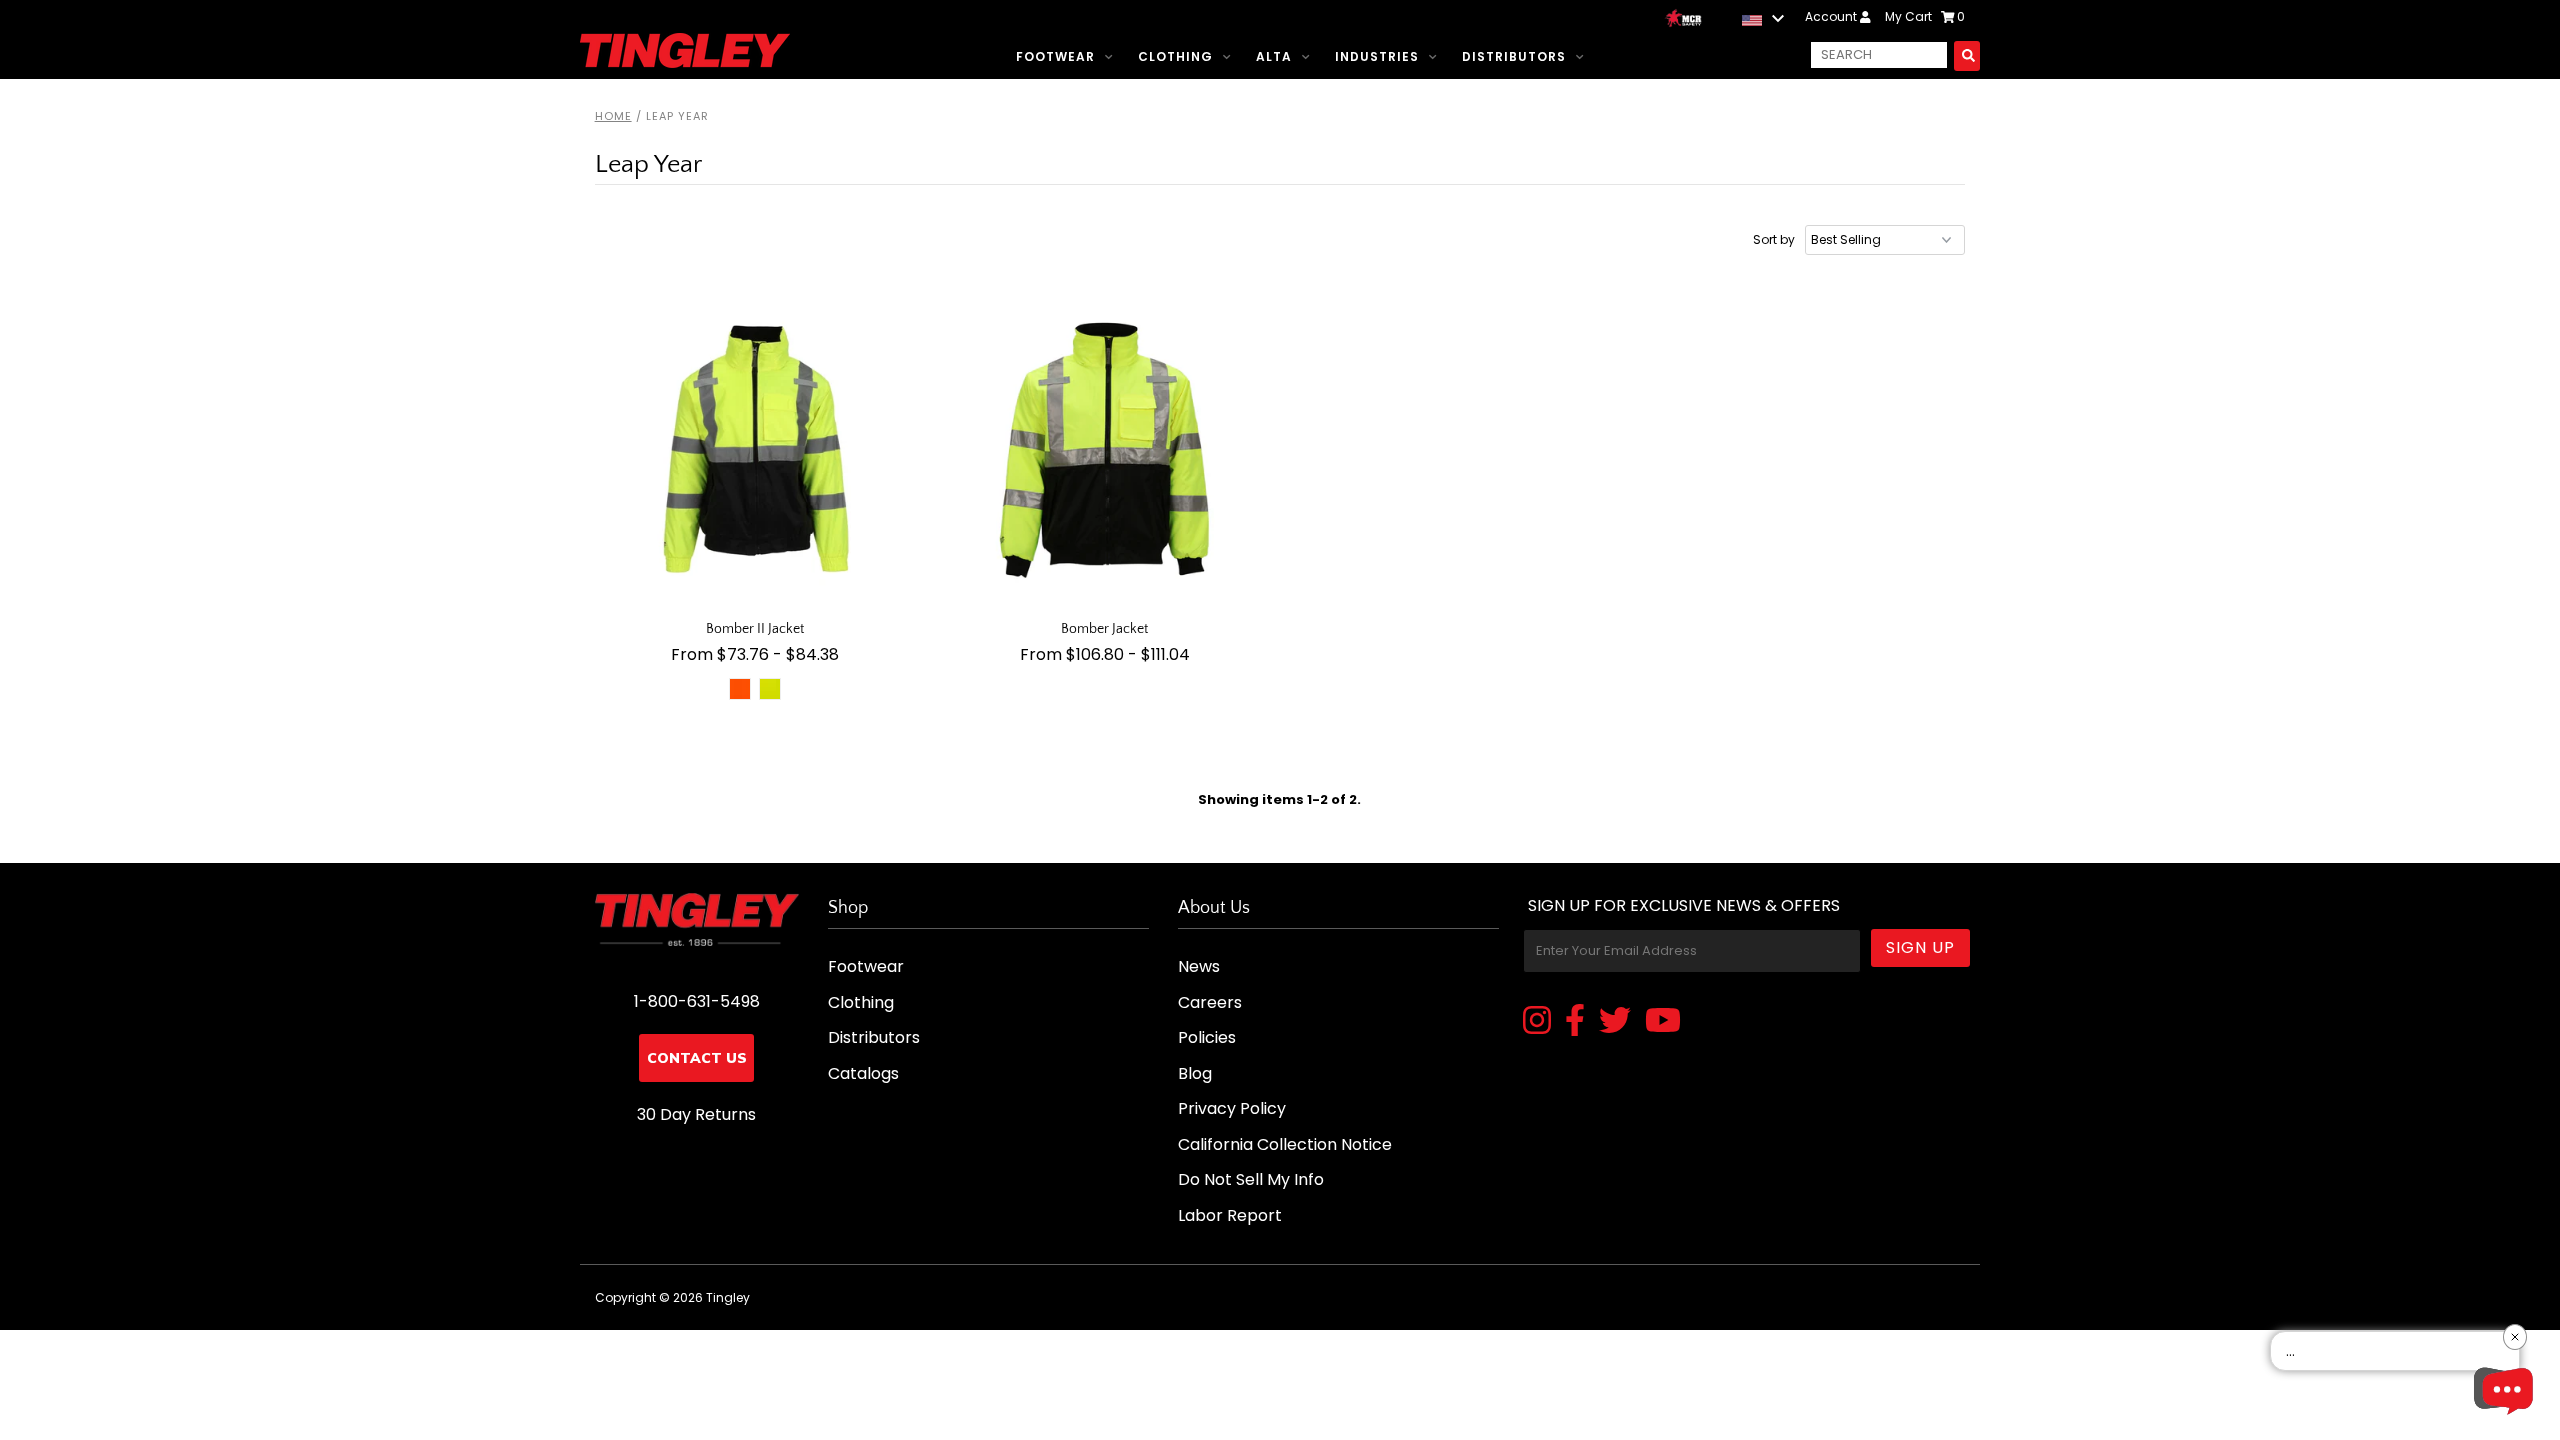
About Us (1214, 908)
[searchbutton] (1967, 55)
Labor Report (1230, 1215)
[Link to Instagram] (1537, 1022)
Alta (1274, 56)
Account (1832, 16)
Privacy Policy (1232, 1108)
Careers (1210, 1002)
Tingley (728, 1297)
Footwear (1055, 56)
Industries (1377, 56)
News (1199, 966)
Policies (1207, 1037)
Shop (848, 908)
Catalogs (863, 1073)
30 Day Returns (696, 1114)
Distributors (1514, 56)
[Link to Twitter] (1615, 1022)
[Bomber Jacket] (1105, 450)
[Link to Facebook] (1575, 1022)
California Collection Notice (1285, 1144)
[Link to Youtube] (1663, 1022)
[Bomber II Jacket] (755, 450)
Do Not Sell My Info (1251, 1179)
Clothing (1175, 56)
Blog (1195, 1073)
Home (613, 116)
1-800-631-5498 (697, 1001)
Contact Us (697, 1058)
